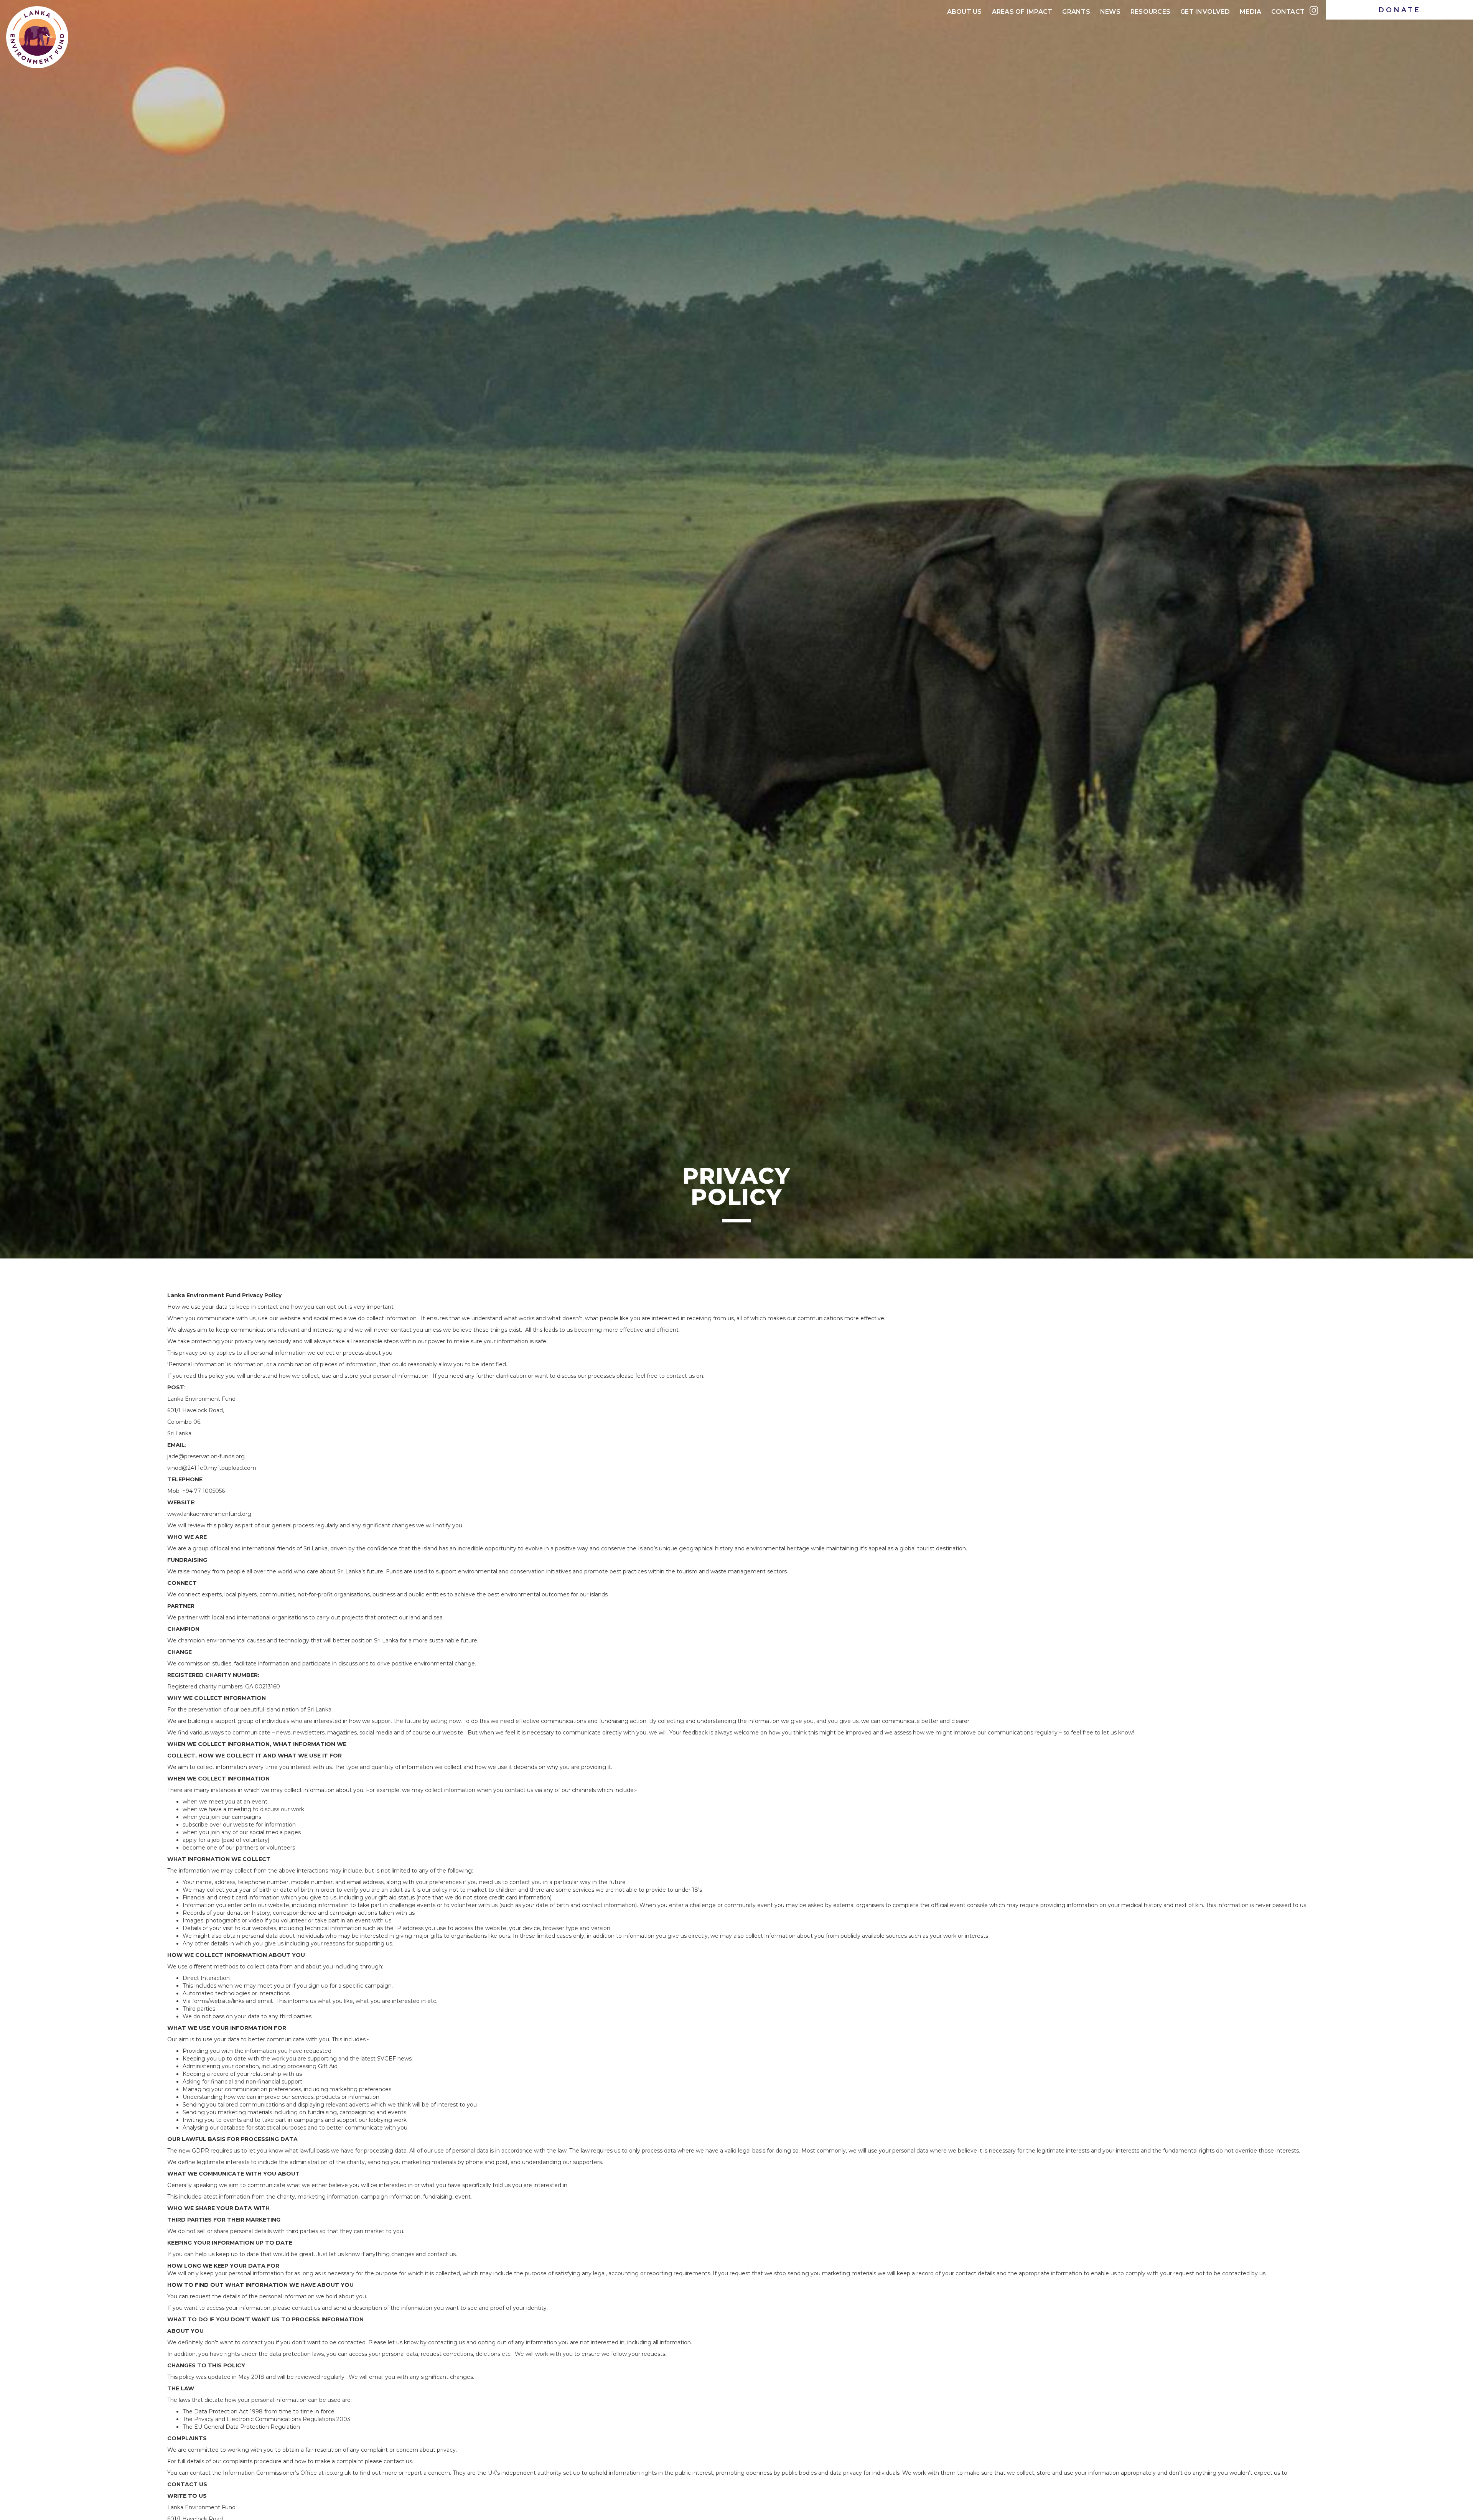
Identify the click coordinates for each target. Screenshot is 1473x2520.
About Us (965, 12)
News (1110, 12)
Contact (1288, 12)
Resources (1150, 12)
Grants (1076, 12)
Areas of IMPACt (1022, 12)
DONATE (1400, 10)
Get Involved (1205, 12)
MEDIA (1251, 12)
